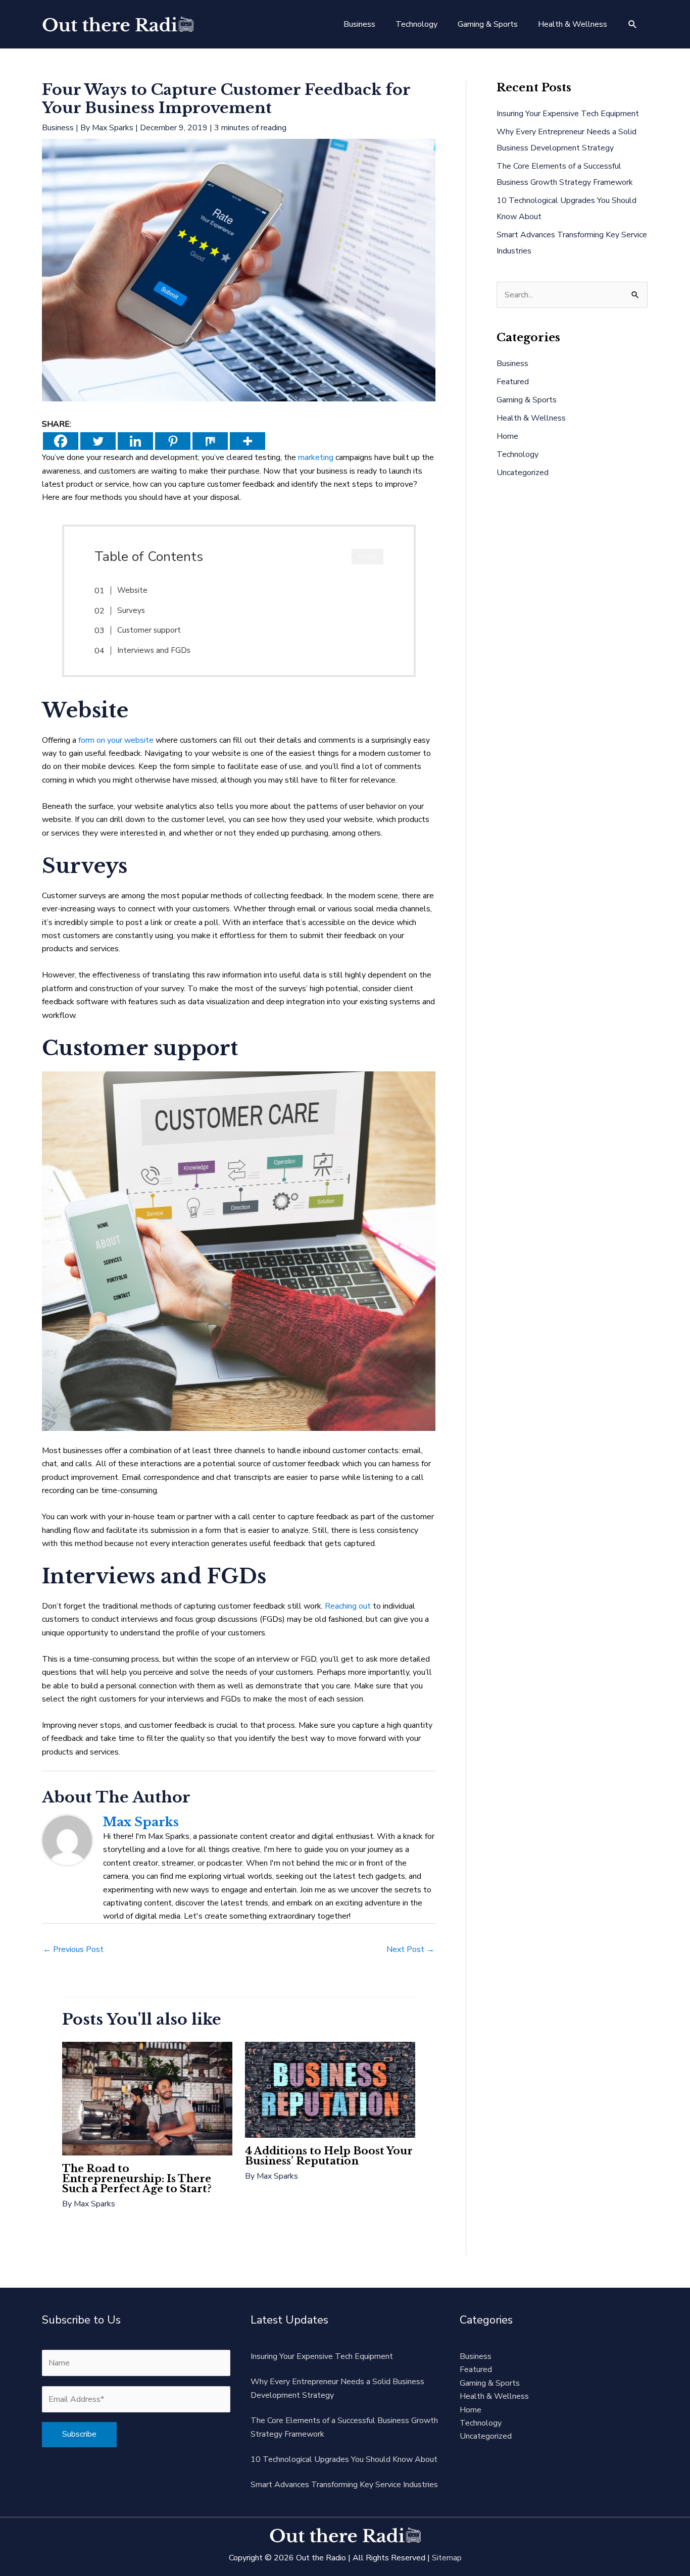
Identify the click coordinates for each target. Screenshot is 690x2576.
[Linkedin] (135, 441)
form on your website (116, 740)
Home (507, 436)
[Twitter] (98, 441)
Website (132, 590)
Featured (513, 382)
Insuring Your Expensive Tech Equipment (568, 114)
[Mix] (210, 441)
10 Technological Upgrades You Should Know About (344, 2459)
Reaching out (348, 1606)
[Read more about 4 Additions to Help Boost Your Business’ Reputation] (330, 2089)
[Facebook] (61, 441)
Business (58, 128)
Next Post (410, 1949)
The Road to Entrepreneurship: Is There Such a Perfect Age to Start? (137, 2179)
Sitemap (447, 2558)
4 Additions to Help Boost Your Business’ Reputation (329, 2156)
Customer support (149, 630)
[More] (248, 441)
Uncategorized (523, 473)
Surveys (131, 610)
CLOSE (367, 557)
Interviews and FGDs (154, 650)
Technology (517, 454)
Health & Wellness (531, 418)
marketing (316, 457)
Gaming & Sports (527, 400)
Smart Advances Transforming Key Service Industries (344, 2485)
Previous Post (73, 1949)
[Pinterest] (173, 441)
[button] (633, 24)
